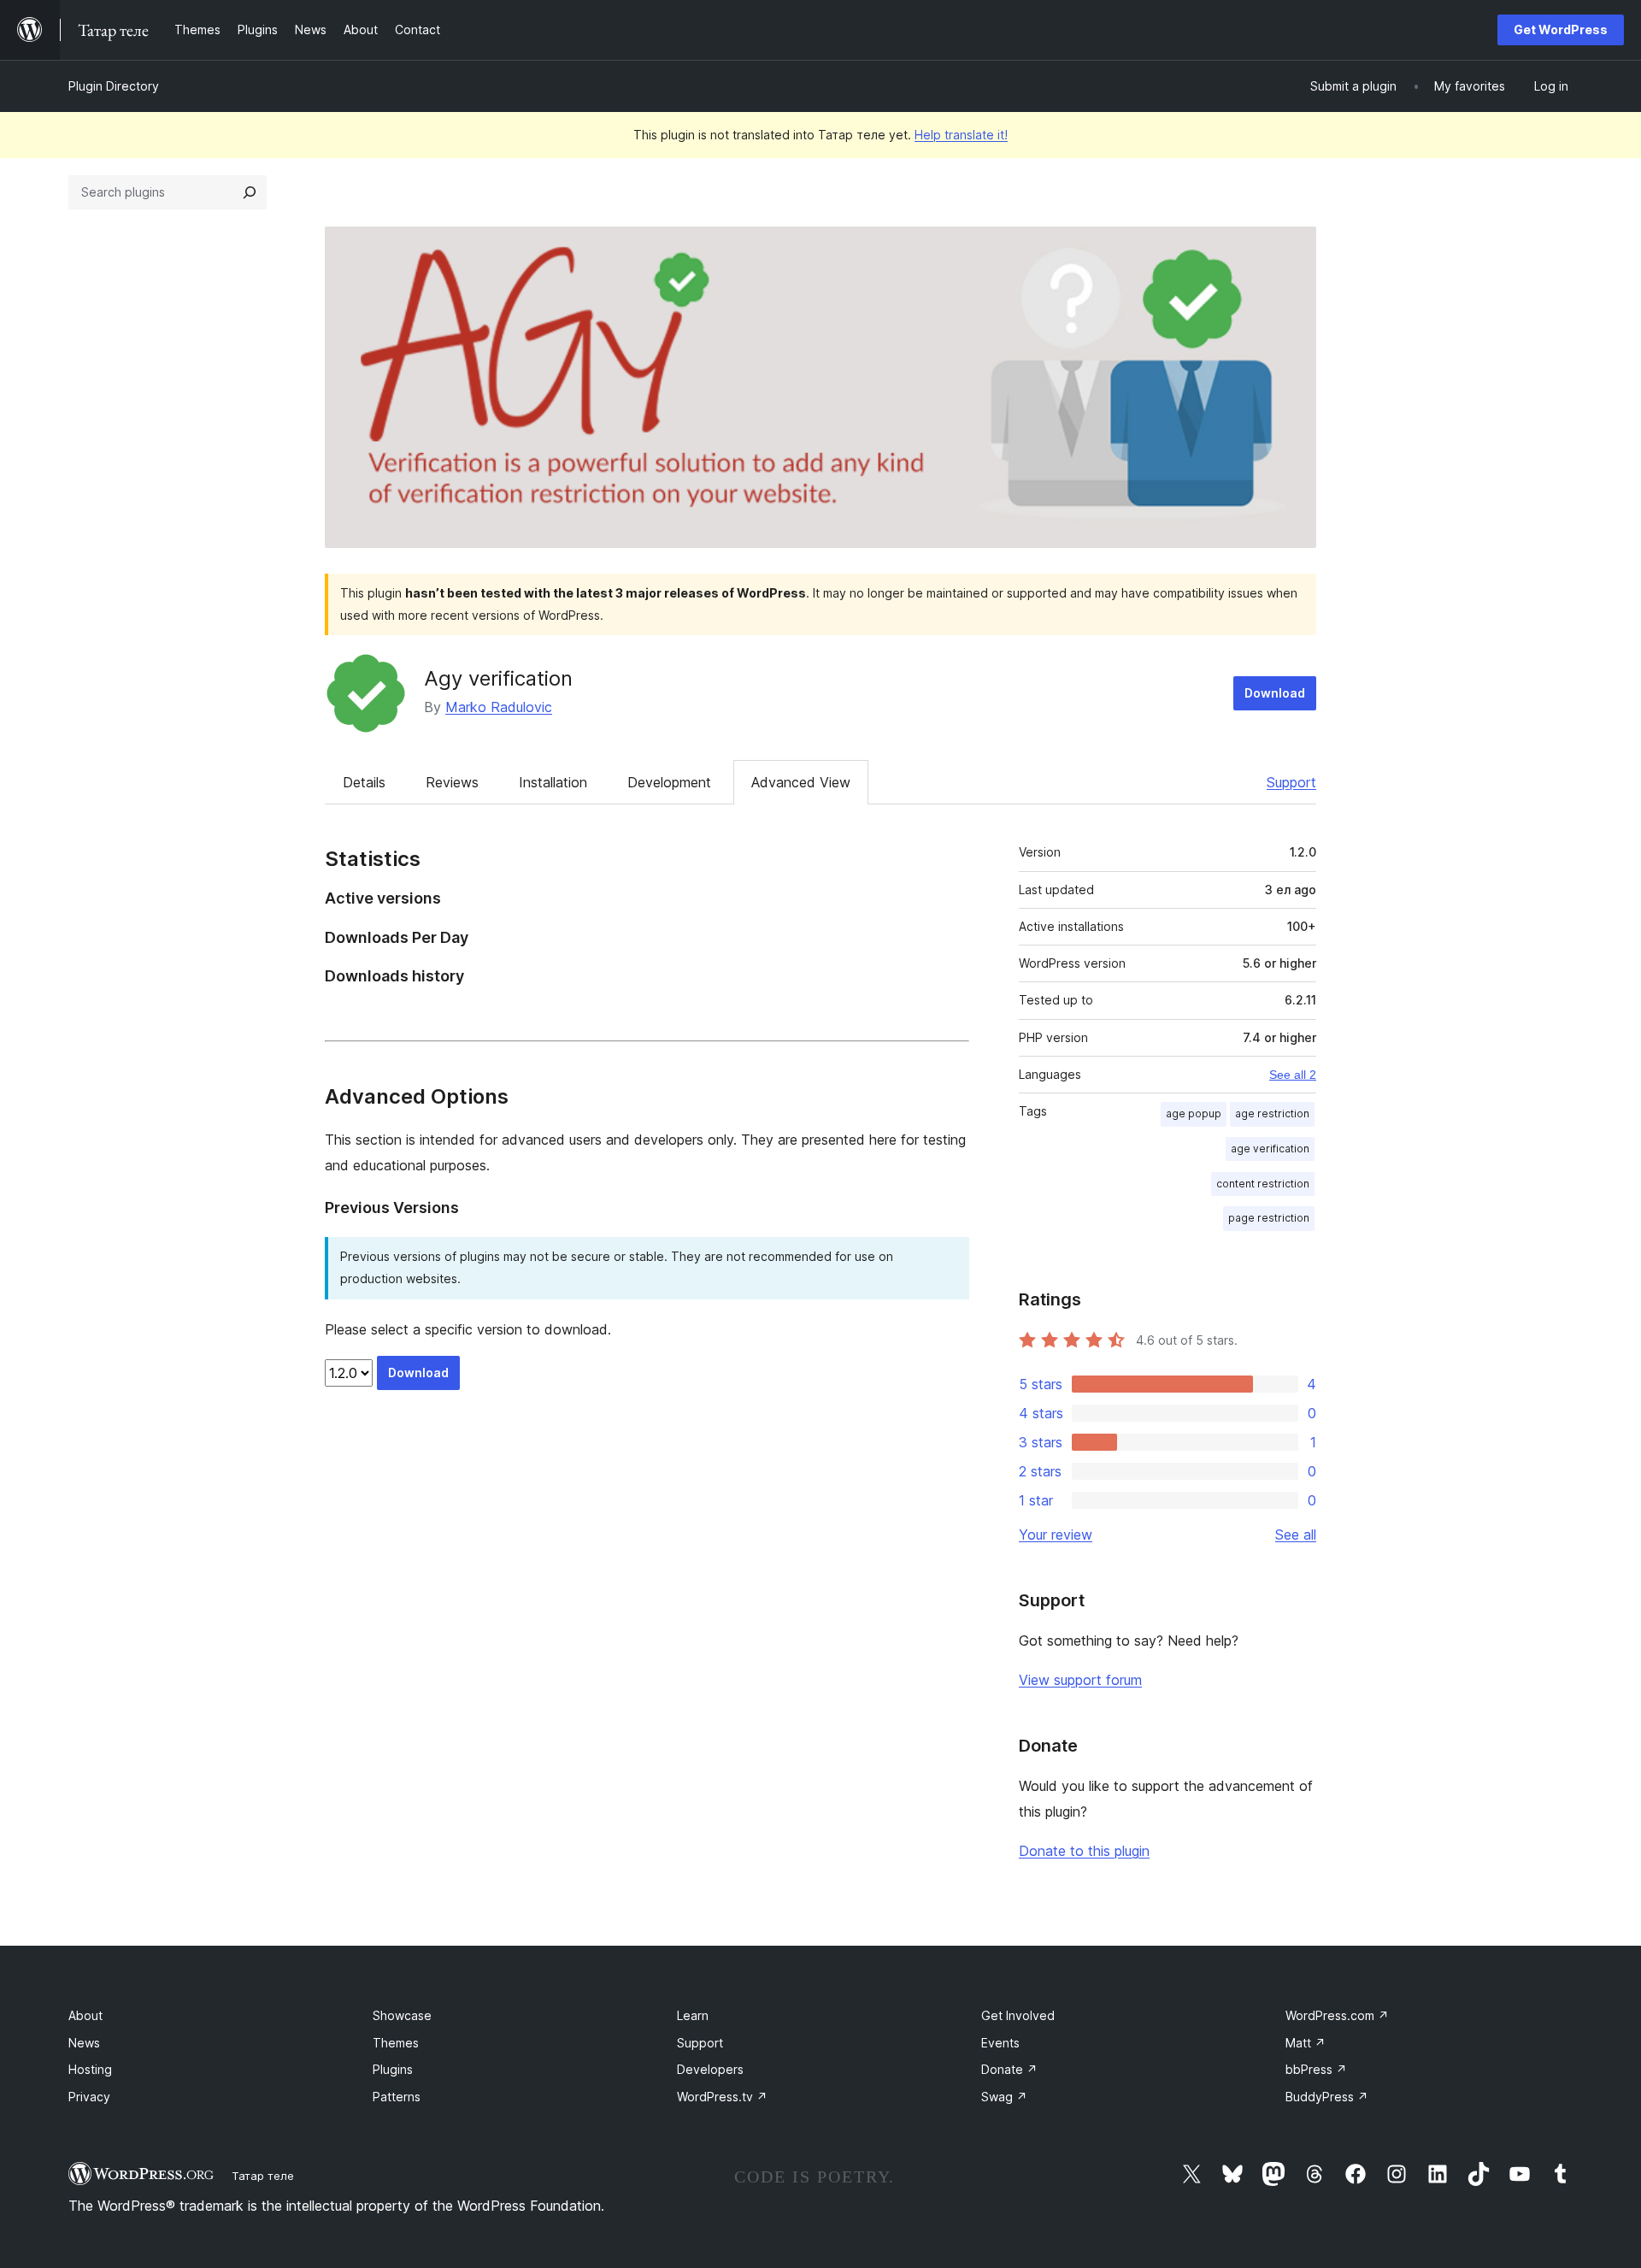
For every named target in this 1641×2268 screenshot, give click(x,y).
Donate (1009, 2069)
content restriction (1263, 1184)
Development (669, 782)
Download (1275, 693)
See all (1296, 1535)
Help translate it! (961, 135)
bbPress (1316, 2069)
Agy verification (498, 678)
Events (1000, 2043)
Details (364, 782)
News (84, 2043)
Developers (710, 2069)
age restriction (1272, 1113)
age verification (1270, 1149)
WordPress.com (1337, 2015)
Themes (396, 2043)
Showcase (402, 2015)
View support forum (1080, 1680)
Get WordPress (1561, 29)
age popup (1194, 1113)
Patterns (397, 2097)
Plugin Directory (114, 86)
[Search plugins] (250, 192)
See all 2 (1293, 1075)
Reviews (452, 782)
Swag (1004, 2097)
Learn (693, 2015)
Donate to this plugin (1084, 1851)
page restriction (1269, 1218)
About (85, 2015)
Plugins (393, 2069)
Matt (1306, 2043)
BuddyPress (1327, 2097)
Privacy (89, 2097)
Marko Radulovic (499, 707)
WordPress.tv (722, 2097)
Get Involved (1018, 2015)
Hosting (90, 2069)
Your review (1056, 1535)
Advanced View (801, 782)
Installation (553, 782)
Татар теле (263, 2176)
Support (1291, 782)
